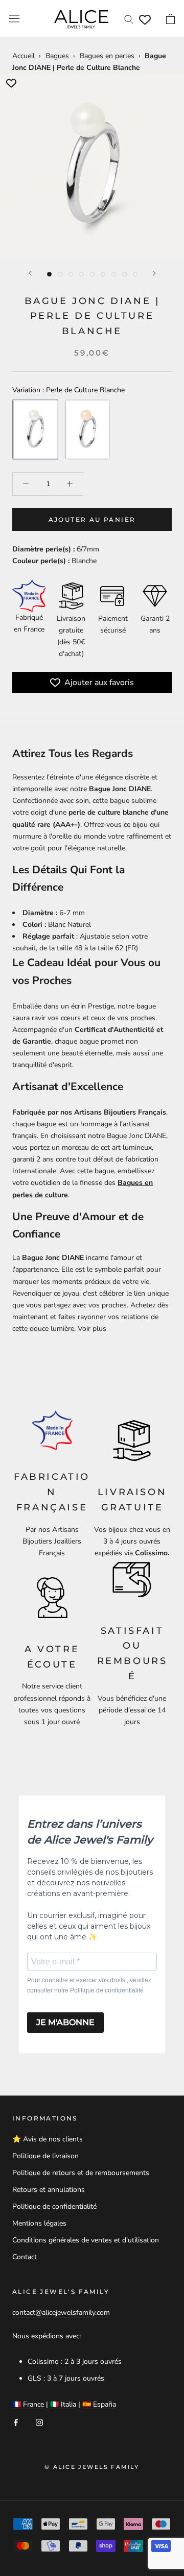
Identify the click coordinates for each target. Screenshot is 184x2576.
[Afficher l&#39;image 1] (49, 274)
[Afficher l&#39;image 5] (92, 274)
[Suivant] (154, 273)
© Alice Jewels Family (92, 2467)
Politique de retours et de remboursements (81, 2173)
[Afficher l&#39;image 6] (103, 274)
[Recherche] (129, 19)
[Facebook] (16, 2422)
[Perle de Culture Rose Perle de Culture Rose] (87, 430)
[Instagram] (39, 2422)
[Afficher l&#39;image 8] (124, 274)
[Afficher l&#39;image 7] (114, 274)
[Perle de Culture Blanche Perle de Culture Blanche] (35, 430)
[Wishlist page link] (145, 20)
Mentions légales (39, 2223)
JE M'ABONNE (65, 2022)
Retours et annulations (49, 2190)
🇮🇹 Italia (63, 2404)
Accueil (24, 56)
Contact (25, 2257)
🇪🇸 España (99, 2404)
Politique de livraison (45, 2156)
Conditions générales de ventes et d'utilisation (86, 2240)
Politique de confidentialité (54, 2206)
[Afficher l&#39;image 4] (82, 274)
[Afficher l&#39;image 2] (60, 274)
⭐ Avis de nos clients (48, 2139)
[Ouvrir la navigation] (14, 19)
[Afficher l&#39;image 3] (71, 274)
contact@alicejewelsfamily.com (61, 2313)
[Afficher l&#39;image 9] (135, 274)
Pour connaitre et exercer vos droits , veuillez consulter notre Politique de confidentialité (89, 1985)
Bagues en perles (107, 56)
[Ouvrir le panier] (170, 19)
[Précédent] (30, 273)
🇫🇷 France (28, 2404)
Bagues (57, 56)
